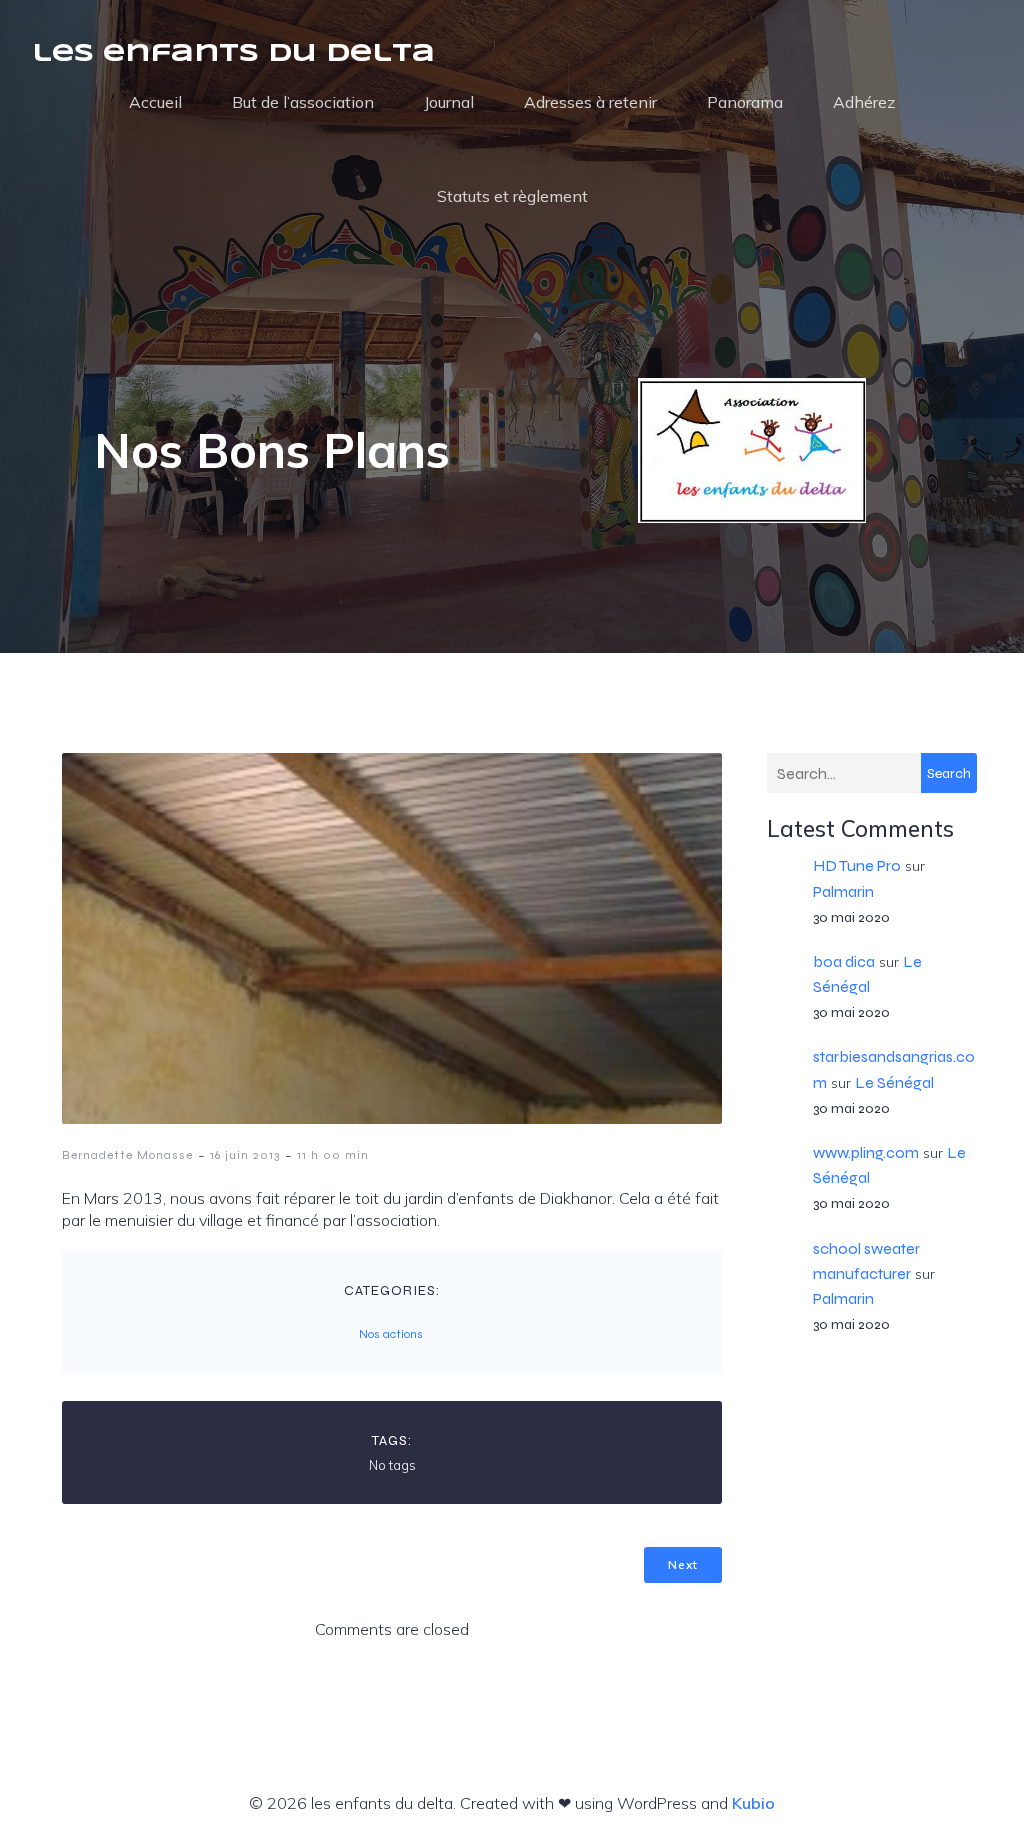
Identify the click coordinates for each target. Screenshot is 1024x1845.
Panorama (745, 102)
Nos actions (391, 1334)
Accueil (155, 102)
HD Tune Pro (857, 865)
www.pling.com (866, 1152)
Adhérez (864, 102)
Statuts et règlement (512, 196)
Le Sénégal (894, 1082)
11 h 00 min (333, 1155)
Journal (449, 102)
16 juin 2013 (245, 1155)
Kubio (753, 1803)
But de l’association (303, 102)
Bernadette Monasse (127, 1155)
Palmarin (843, 891)
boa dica (844, 961)
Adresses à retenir (590, 102)
